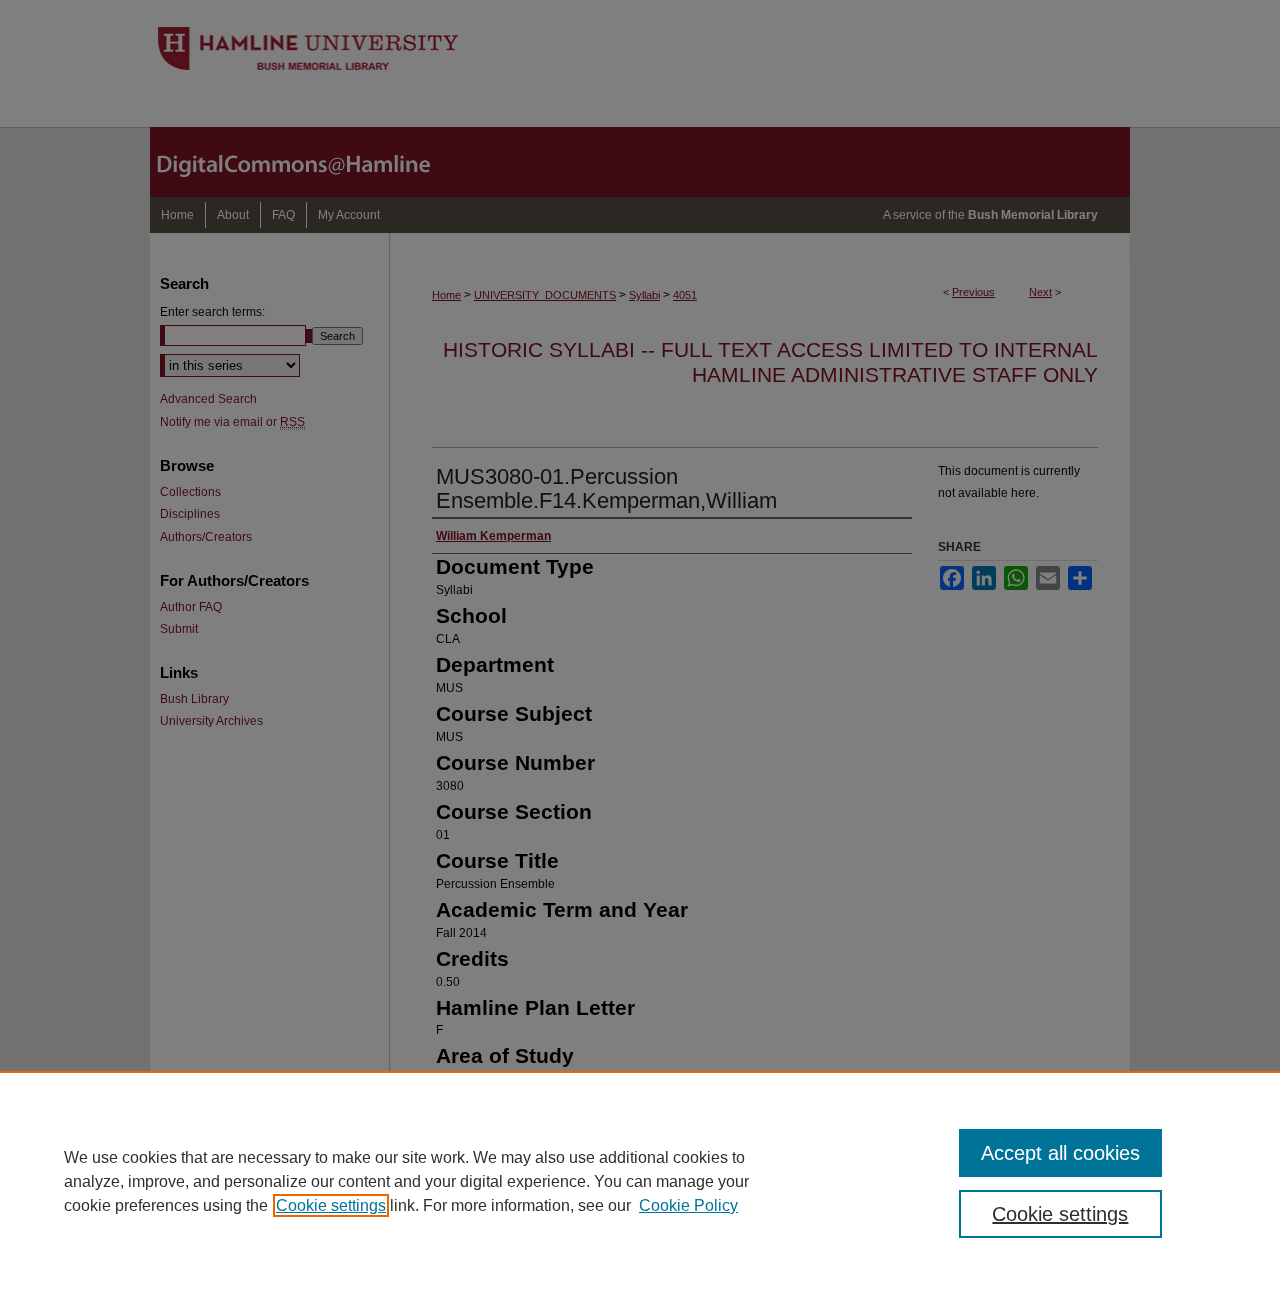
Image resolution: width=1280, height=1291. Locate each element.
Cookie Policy (688, 1205)
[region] (640, 1181)
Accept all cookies (1060, 1153)
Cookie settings (331, 1205)
